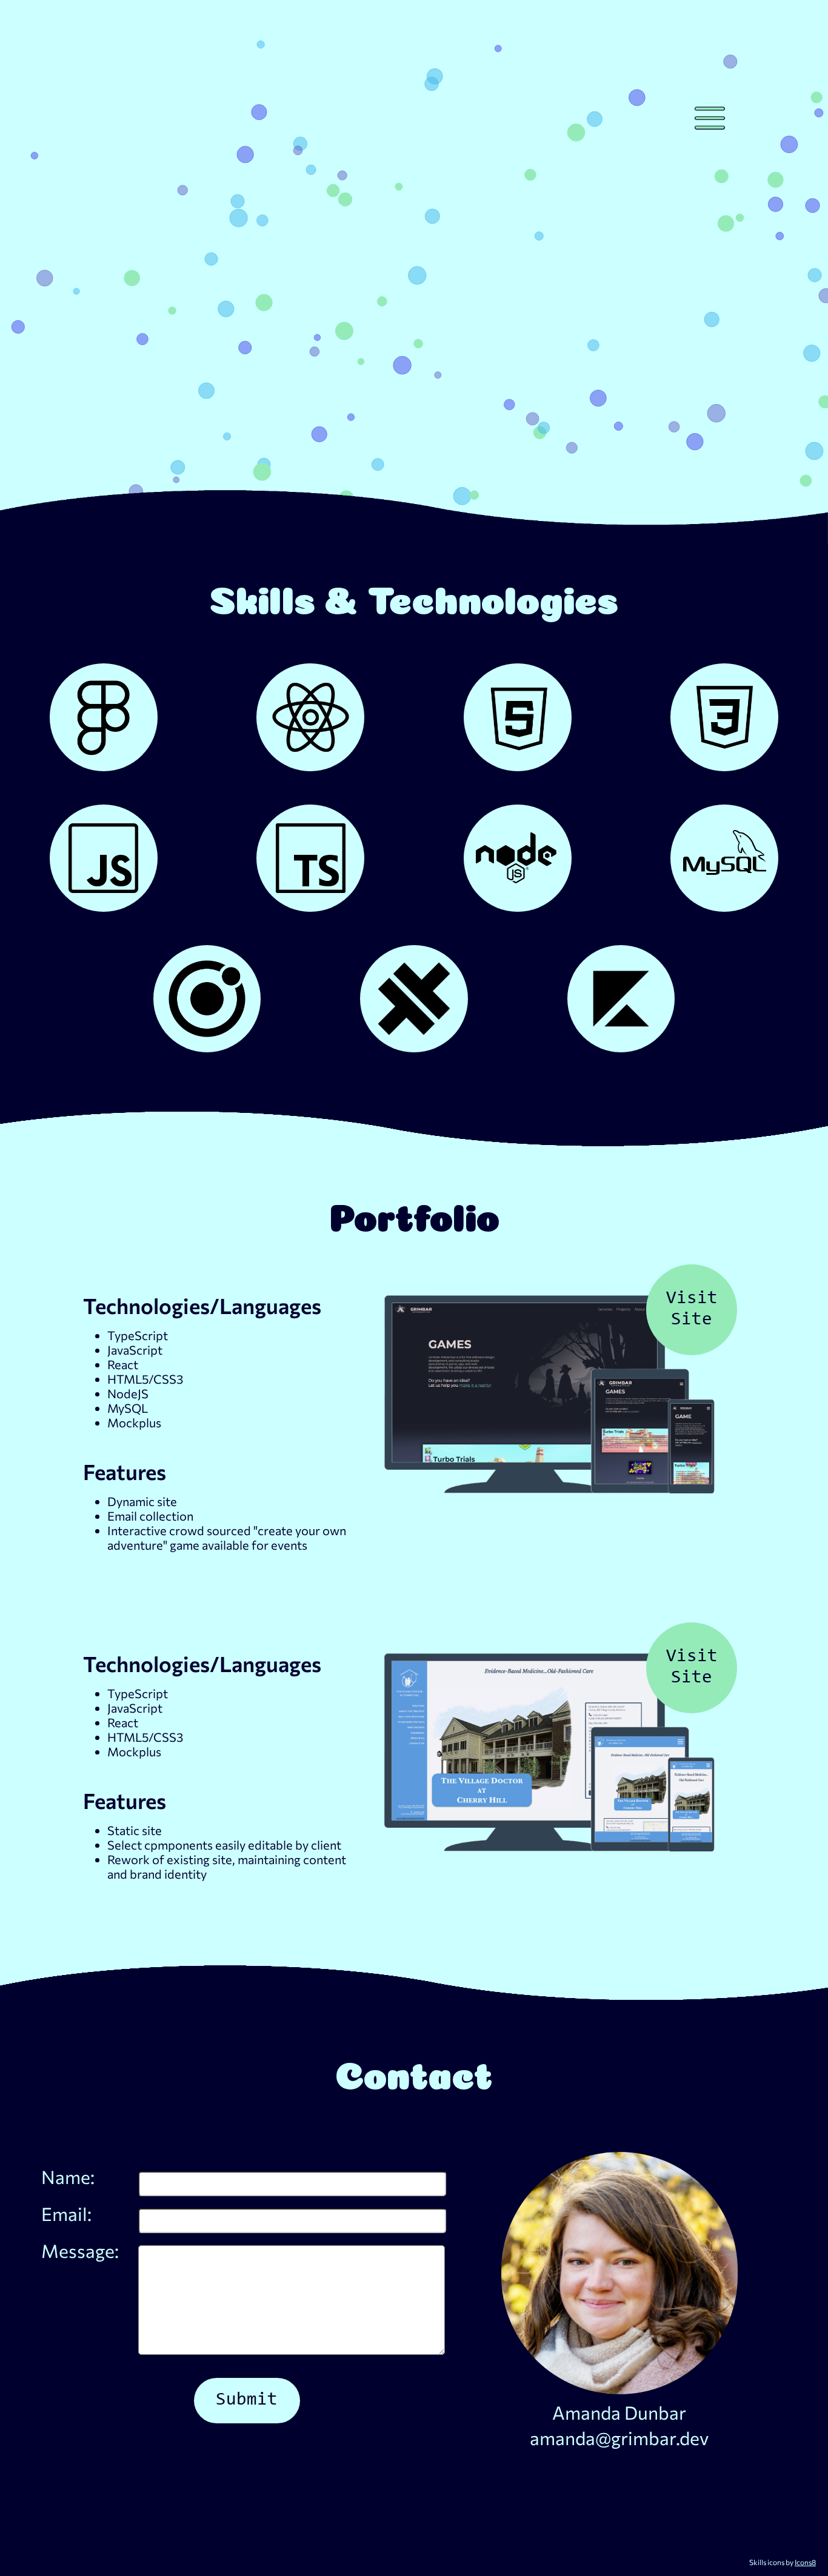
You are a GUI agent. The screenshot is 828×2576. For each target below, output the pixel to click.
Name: (68, 2176)
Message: (80, 2250)
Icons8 (805, 2562)
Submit (247, 2400)
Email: (66, 2213)
